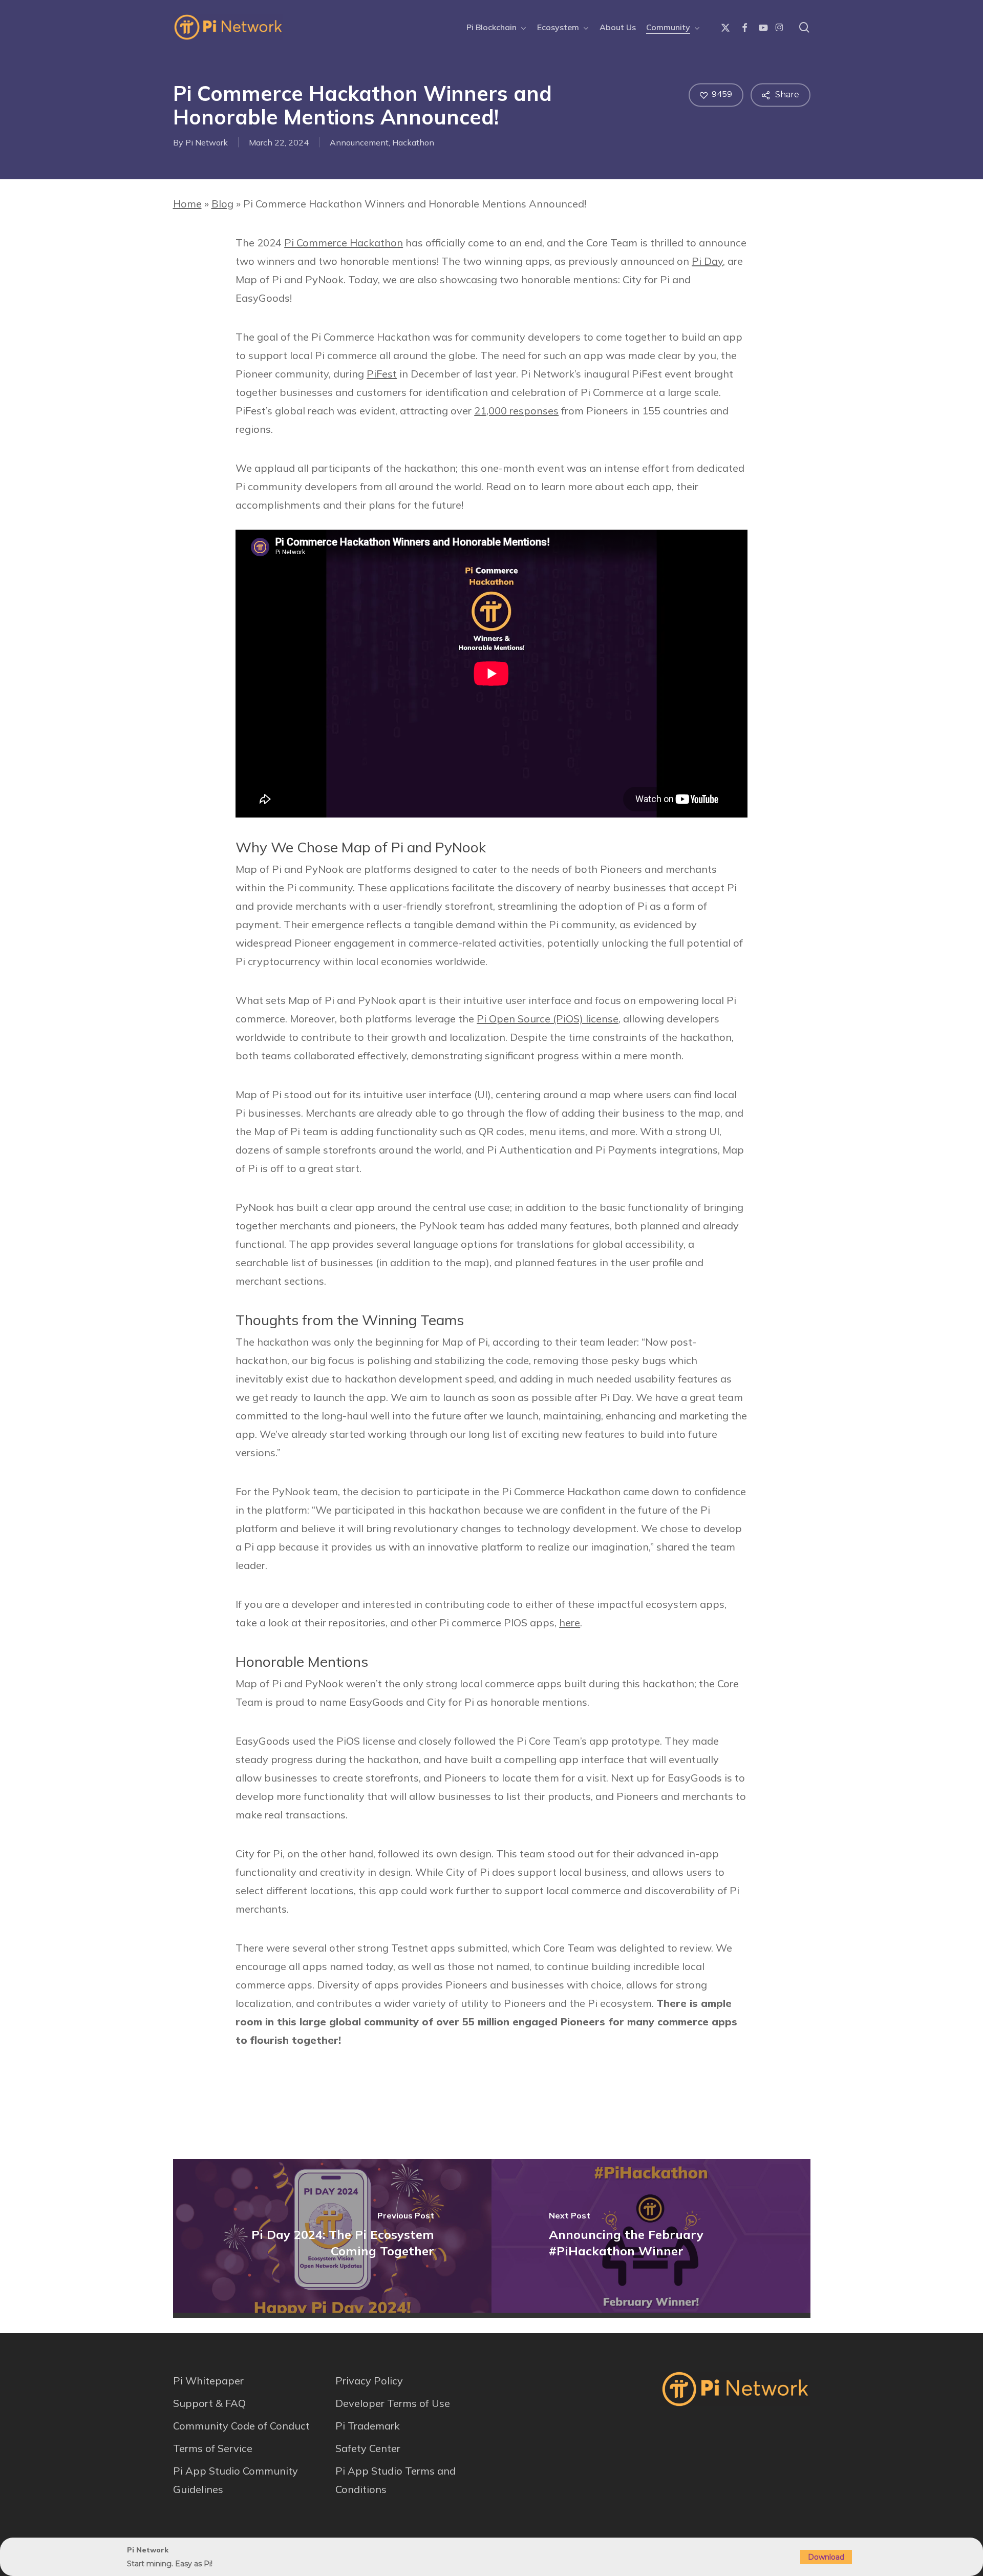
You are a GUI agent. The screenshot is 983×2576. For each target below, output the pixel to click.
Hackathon (413, 142)
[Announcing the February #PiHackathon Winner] (651, 2236)
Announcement (359, 142)
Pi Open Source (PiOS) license (548, 1019)
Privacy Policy (369, 2381)
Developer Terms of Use (393, 2403)
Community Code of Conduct (241, 2426)
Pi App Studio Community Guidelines (236, 2480)
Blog (222, 204)
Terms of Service (213, 2448)
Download (826, 2557)
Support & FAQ (209, 2403)
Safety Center (368, 2448)
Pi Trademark (368, 2426)
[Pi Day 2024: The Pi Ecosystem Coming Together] (333, 2236)
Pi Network (207, 142)
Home (187, 204)
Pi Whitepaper (208, 2381)
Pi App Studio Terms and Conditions (396, 2480)
